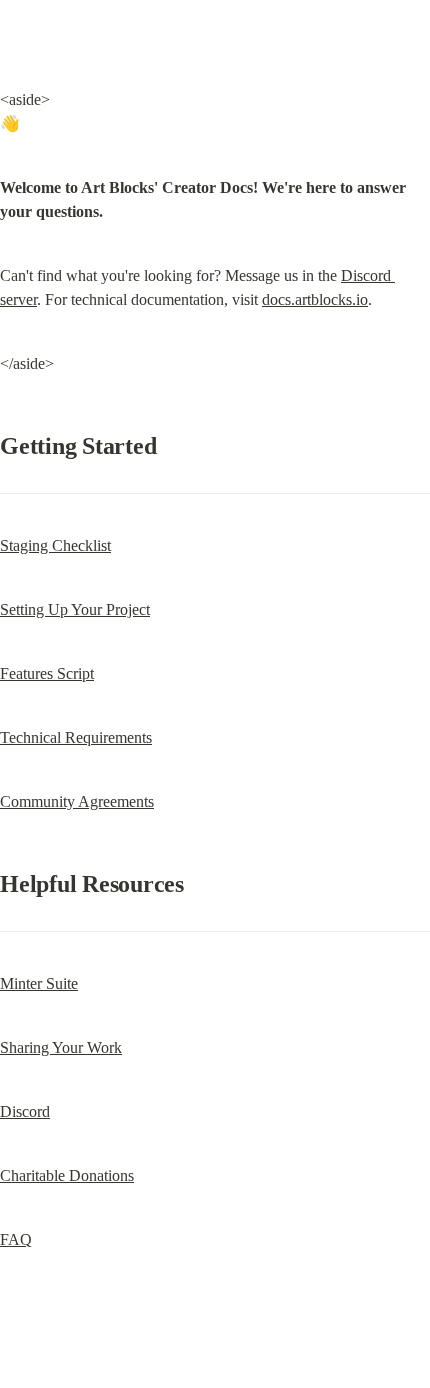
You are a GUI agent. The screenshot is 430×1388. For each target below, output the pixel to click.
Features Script (47, 673)
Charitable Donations (67, 1175)
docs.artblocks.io (315, 299)
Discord (25, 1111)
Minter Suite (39, 983)
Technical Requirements (76, 737)
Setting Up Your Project (75, 609)
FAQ (16, 1239)
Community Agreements (77, 801)
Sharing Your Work (61, 1047)
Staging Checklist (55, 545)
